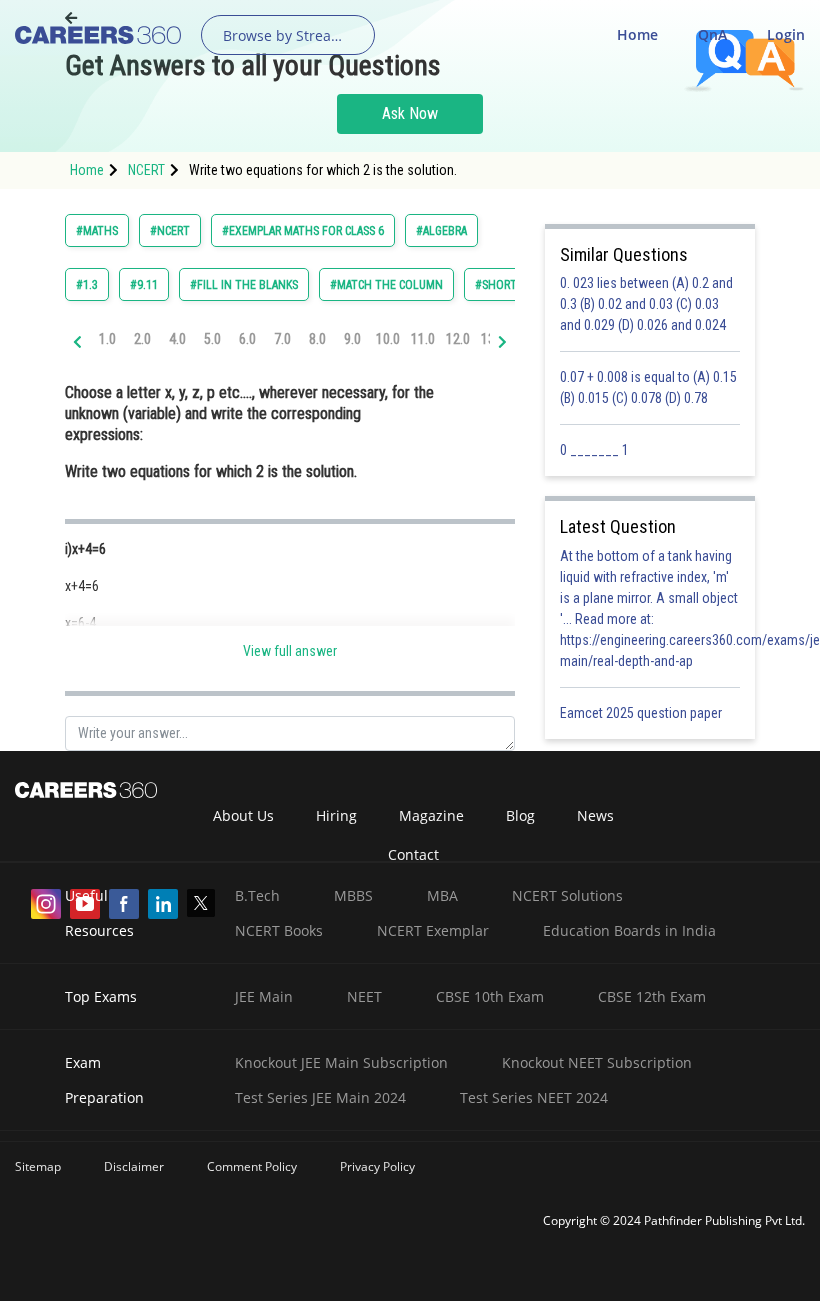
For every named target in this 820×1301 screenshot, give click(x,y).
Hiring (336, 815)
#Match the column (386, 285)
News (595, 815)
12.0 (458, 339)
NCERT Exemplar (433, 930)
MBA (442, 895)
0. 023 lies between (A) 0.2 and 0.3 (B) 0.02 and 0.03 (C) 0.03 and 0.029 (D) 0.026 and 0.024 (646, 304)
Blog (520, 815)
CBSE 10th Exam (490, 996)
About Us (243, 815)
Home (637, 34)
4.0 (177, 339)
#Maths (97, 231)
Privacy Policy (377, 1166)
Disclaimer (134, 1166)
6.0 (247, 339)
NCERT (146, 170)
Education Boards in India (629, 930)
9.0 (352, 339)
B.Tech (257, 895)
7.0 (282, 339)
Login (786, 34)
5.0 (212, 339)
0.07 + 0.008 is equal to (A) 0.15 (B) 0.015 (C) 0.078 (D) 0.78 (648, 387)
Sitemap (38, 1166)
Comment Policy (252, 1166)
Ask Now (410, 113)
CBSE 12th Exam (652, 996)
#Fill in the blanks (244, 285)
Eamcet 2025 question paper (642, 713)
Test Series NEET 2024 (534, 1097)
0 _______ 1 (594, 450)
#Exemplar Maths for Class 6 (303, 231)
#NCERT (170, 231)
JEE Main (264, 996)
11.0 (423, 339)
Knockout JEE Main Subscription (341, 1062)
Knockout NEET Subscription (597, 1062)
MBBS (353, 895)
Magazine (431, 815)
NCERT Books (279, 930)
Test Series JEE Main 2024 (320, 1097)
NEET (364, 996)
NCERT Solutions (567, 895)
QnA (712, 34)
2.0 (142, 339)
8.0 (317, 339)
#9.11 (144, 285)
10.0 (388, 339)
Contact (413, 854)
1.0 (107, 339)
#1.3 (87, 285)
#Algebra (441, 231)
